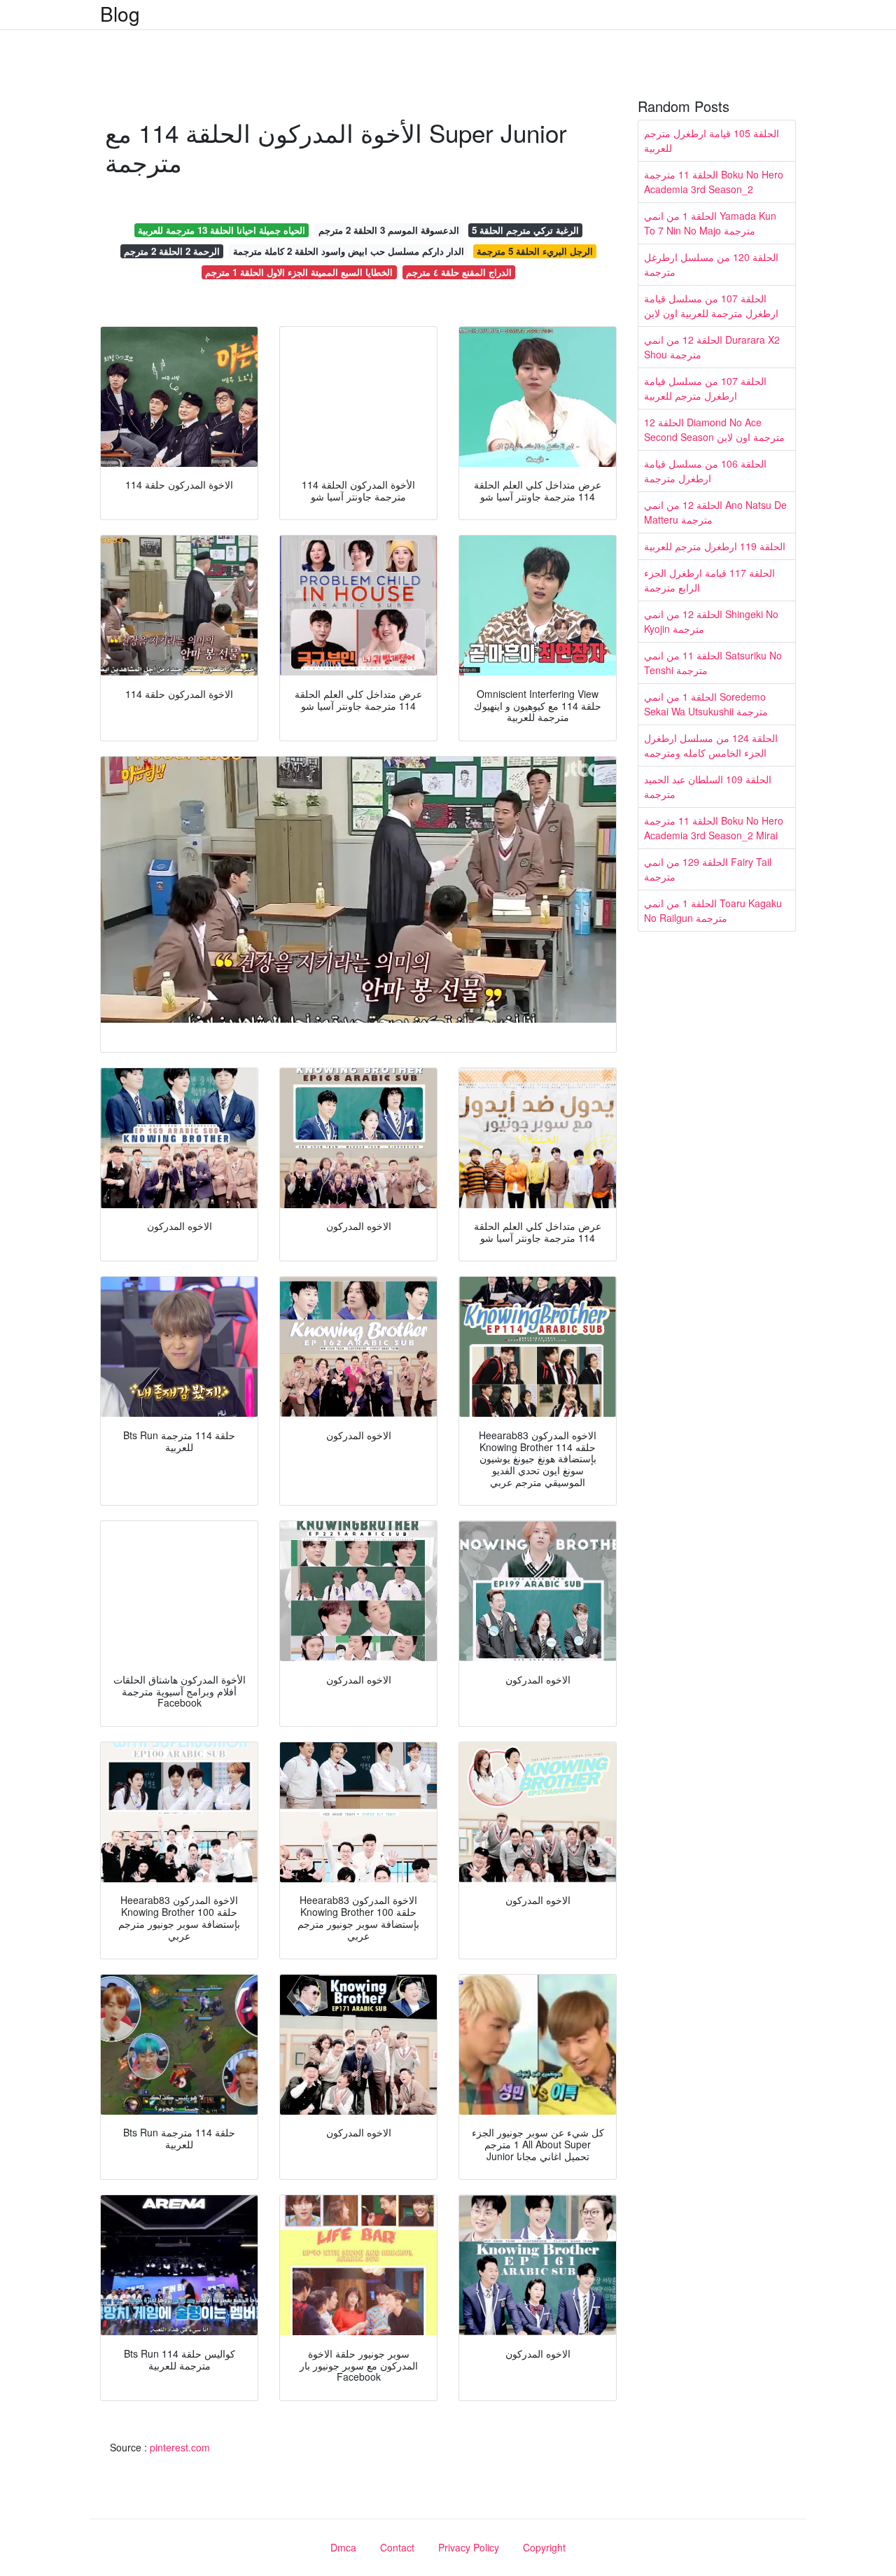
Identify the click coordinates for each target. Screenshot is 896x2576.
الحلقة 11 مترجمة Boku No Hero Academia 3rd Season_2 (714, 182)
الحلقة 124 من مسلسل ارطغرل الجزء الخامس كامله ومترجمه (711, 745)
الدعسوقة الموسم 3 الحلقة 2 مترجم (389, 230)
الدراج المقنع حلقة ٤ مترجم (459, 272)
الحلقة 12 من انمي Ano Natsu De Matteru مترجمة (715, 512)
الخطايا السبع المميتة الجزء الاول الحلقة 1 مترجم (299, 272)
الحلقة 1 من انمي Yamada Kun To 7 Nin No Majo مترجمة (710, 223)
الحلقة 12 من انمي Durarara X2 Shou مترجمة (712, 347)
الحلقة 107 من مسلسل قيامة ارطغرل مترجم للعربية (705, 388)
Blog (120, 13)
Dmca (343, 2547)
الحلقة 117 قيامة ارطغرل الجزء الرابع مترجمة (709, 580)
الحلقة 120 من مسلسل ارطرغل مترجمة (711, 264)
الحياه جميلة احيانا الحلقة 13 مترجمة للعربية (222, 230)
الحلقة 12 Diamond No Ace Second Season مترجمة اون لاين (714, 429)
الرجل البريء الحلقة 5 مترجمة (535, 251)
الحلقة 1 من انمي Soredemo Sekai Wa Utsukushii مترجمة (706, 704)
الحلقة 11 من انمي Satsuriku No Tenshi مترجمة (713, 663)
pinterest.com (180, 2447)
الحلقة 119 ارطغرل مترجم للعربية (715, 546)
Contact (397, 2547)
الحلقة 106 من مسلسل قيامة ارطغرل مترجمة (705, 471)
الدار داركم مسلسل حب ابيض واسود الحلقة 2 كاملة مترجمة (349, 251)
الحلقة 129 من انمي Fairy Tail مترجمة (708, 869)
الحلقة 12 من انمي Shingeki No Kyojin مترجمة (711, 621)
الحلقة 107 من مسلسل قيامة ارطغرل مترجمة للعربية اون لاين (711, 306)
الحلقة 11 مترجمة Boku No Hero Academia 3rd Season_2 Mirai (714, 828)
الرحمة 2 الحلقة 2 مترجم (172, 251)
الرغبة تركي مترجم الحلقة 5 (525, 230)
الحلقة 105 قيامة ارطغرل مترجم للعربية (712, 140)
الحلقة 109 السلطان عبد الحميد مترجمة (708, 786)
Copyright (544, 2547)
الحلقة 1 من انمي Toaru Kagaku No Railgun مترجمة (713, 910)
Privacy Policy (469, 2547)
